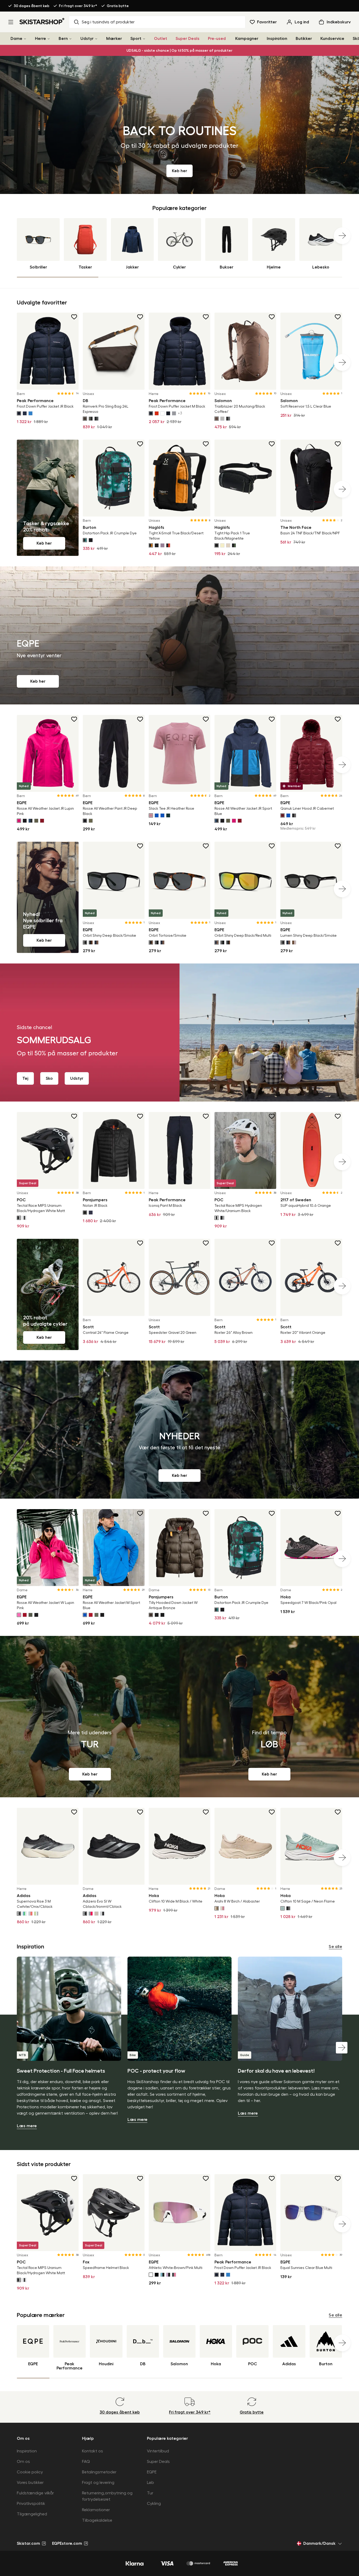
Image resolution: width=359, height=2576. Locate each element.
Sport (136, 39)
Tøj (25, 1078)
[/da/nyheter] (179, 1430)
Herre (40, 39)
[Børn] (70, 39)
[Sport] (144, 39)
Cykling (154, 2504)
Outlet (161, 39)
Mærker (114, 39)
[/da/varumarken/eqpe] (179, 635)
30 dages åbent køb (32, 6)
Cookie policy (30, 2472)
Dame (16, 39)
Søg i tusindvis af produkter (108, 22)
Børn (63, 39)
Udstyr (87, 39)
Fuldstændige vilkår (35, 2493)
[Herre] (49, 39)
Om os (23, 2462)
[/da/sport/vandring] (90, 1717)
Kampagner (247, 39)
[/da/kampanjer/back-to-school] (179, 125)
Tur (150, 2493)
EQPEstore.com (67, 2543)
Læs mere (27, 2126)
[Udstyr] (96, 39)
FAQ (86, 2462)
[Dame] (25, 39)
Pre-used (217, 39)
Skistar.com (28, 2543)
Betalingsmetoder (99, 2472)
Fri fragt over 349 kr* (78, 6)
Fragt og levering (98, 2483)
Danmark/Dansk (319, 2543)
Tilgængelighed (32, 2514)
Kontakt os (93, 2451)
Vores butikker (30, 2483)
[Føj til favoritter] (74, 317)
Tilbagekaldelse (97, 2520)
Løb (150, 2483)
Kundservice (332, 39)
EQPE (152, 2472)
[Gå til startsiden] (42, 21)
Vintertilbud (158, 2451)
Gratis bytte (118, 6)
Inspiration (277, 39)
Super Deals (188, 39)
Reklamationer (96, 2510)
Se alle (335, 1947)
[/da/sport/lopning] (269, 1717)
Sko (49, 1078)
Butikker (304, 39)
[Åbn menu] (11, 22)
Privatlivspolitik (31, 2504)
